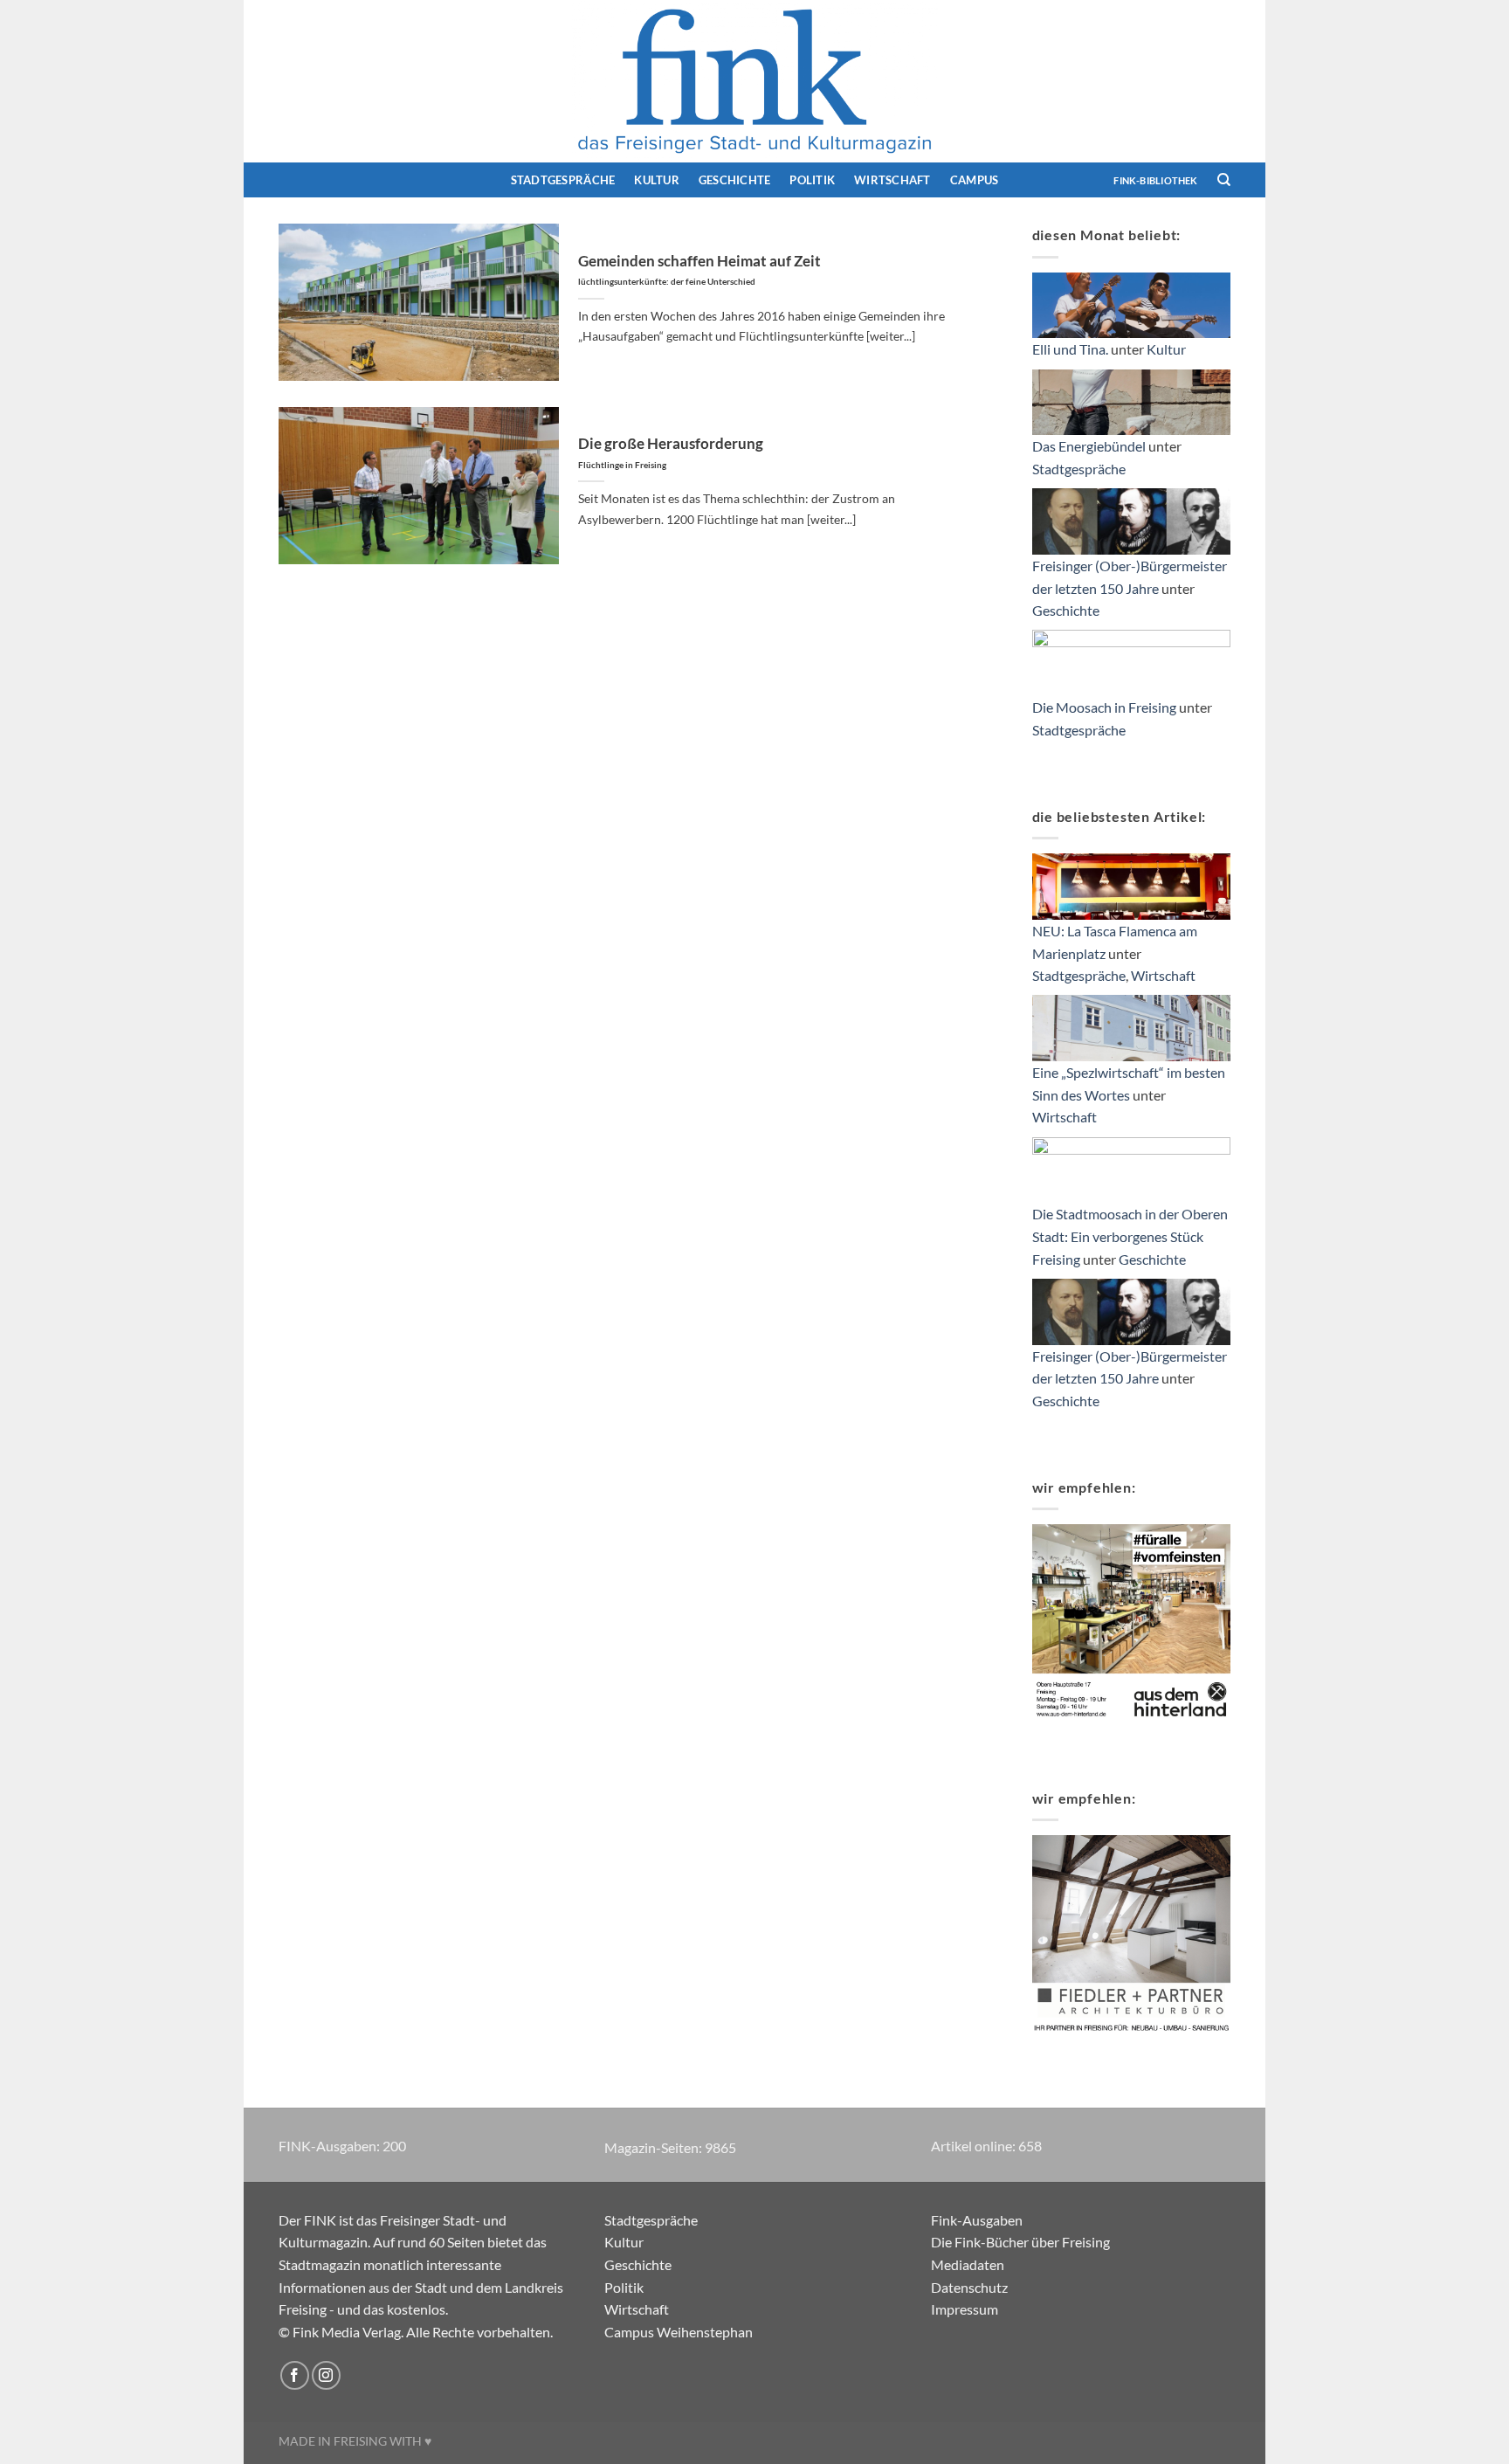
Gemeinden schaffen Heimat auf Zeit (699, 270)
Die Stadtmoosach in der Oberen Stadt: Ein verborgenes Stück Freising (1130, 1236)
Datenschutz (969, 2287)
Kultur (657, 180)
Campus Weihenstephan (679, 2332)
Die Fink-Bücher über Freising (1020, 2242)
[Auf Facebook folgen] (295, 2375)
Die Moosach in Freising (1104, 707)
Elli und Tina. (1070, 349)
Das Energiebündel (1089, 446)
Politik (812, 180)
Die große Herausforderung (671, 452)
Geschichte (735, 180)
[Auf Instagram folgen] (326, 2375)
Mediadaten (968, 2264)
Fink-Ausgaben (977, 2220)
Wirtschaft (892, 180)
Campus (975, 180)
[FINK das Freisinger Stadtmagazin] (754, 81)
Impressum (965, 2309)
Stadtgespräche (563, 180)
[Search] (1224, 180)
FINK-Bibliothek (1155, 180)
